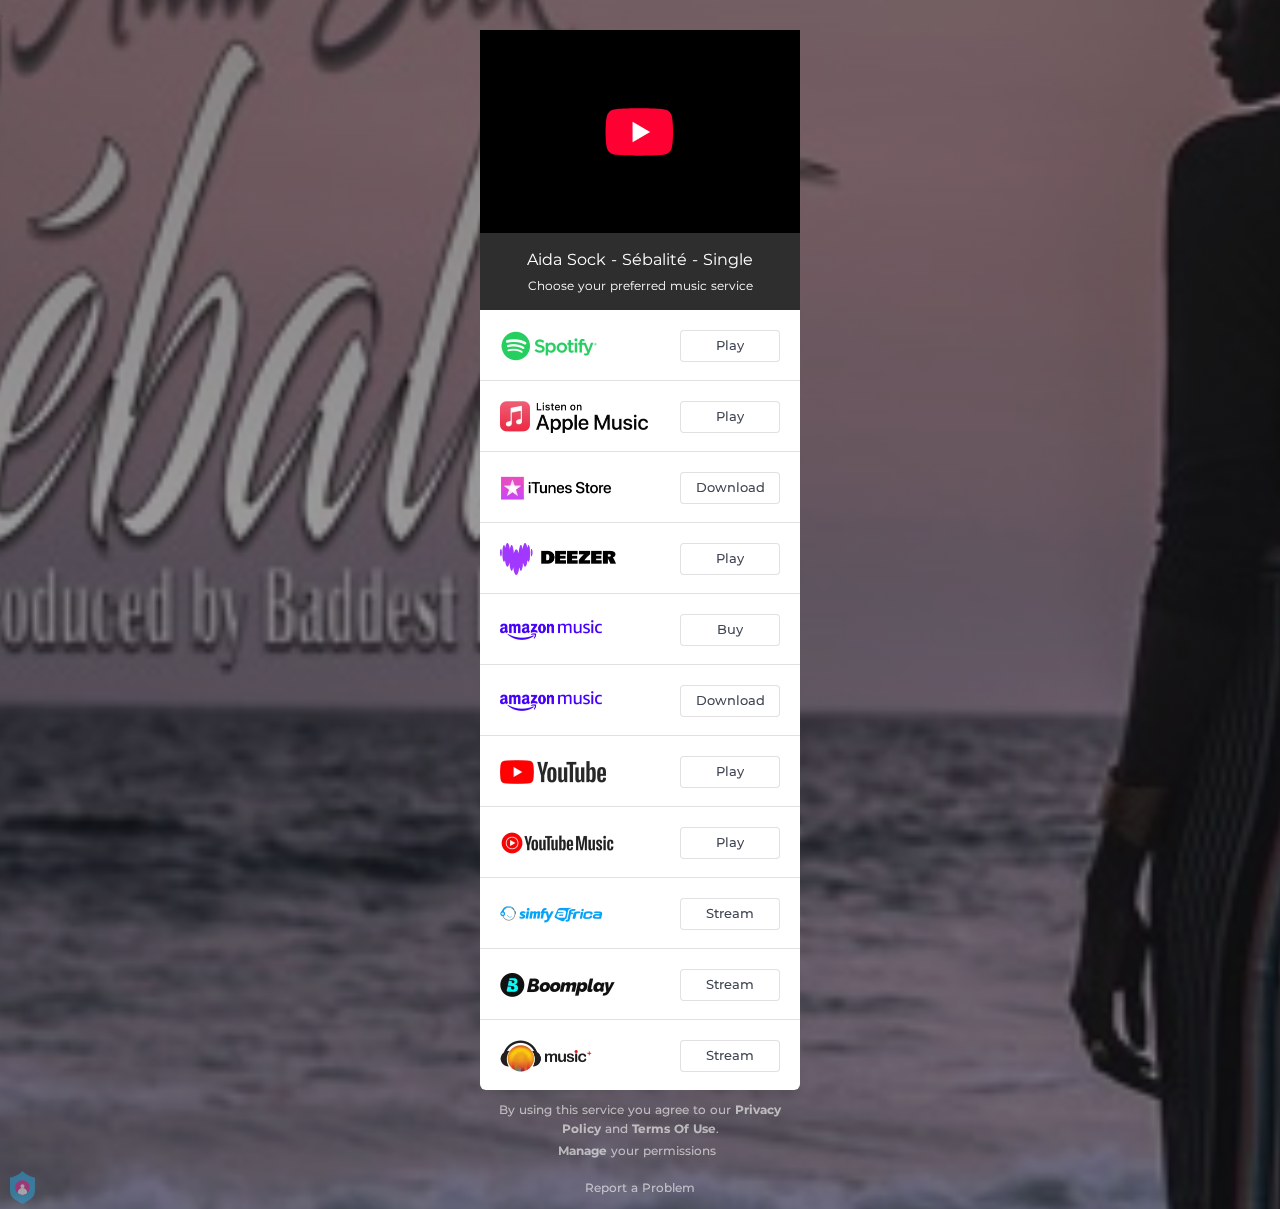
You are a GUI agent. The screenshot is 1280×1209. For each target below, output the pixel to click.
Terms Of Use (674, 1128)
